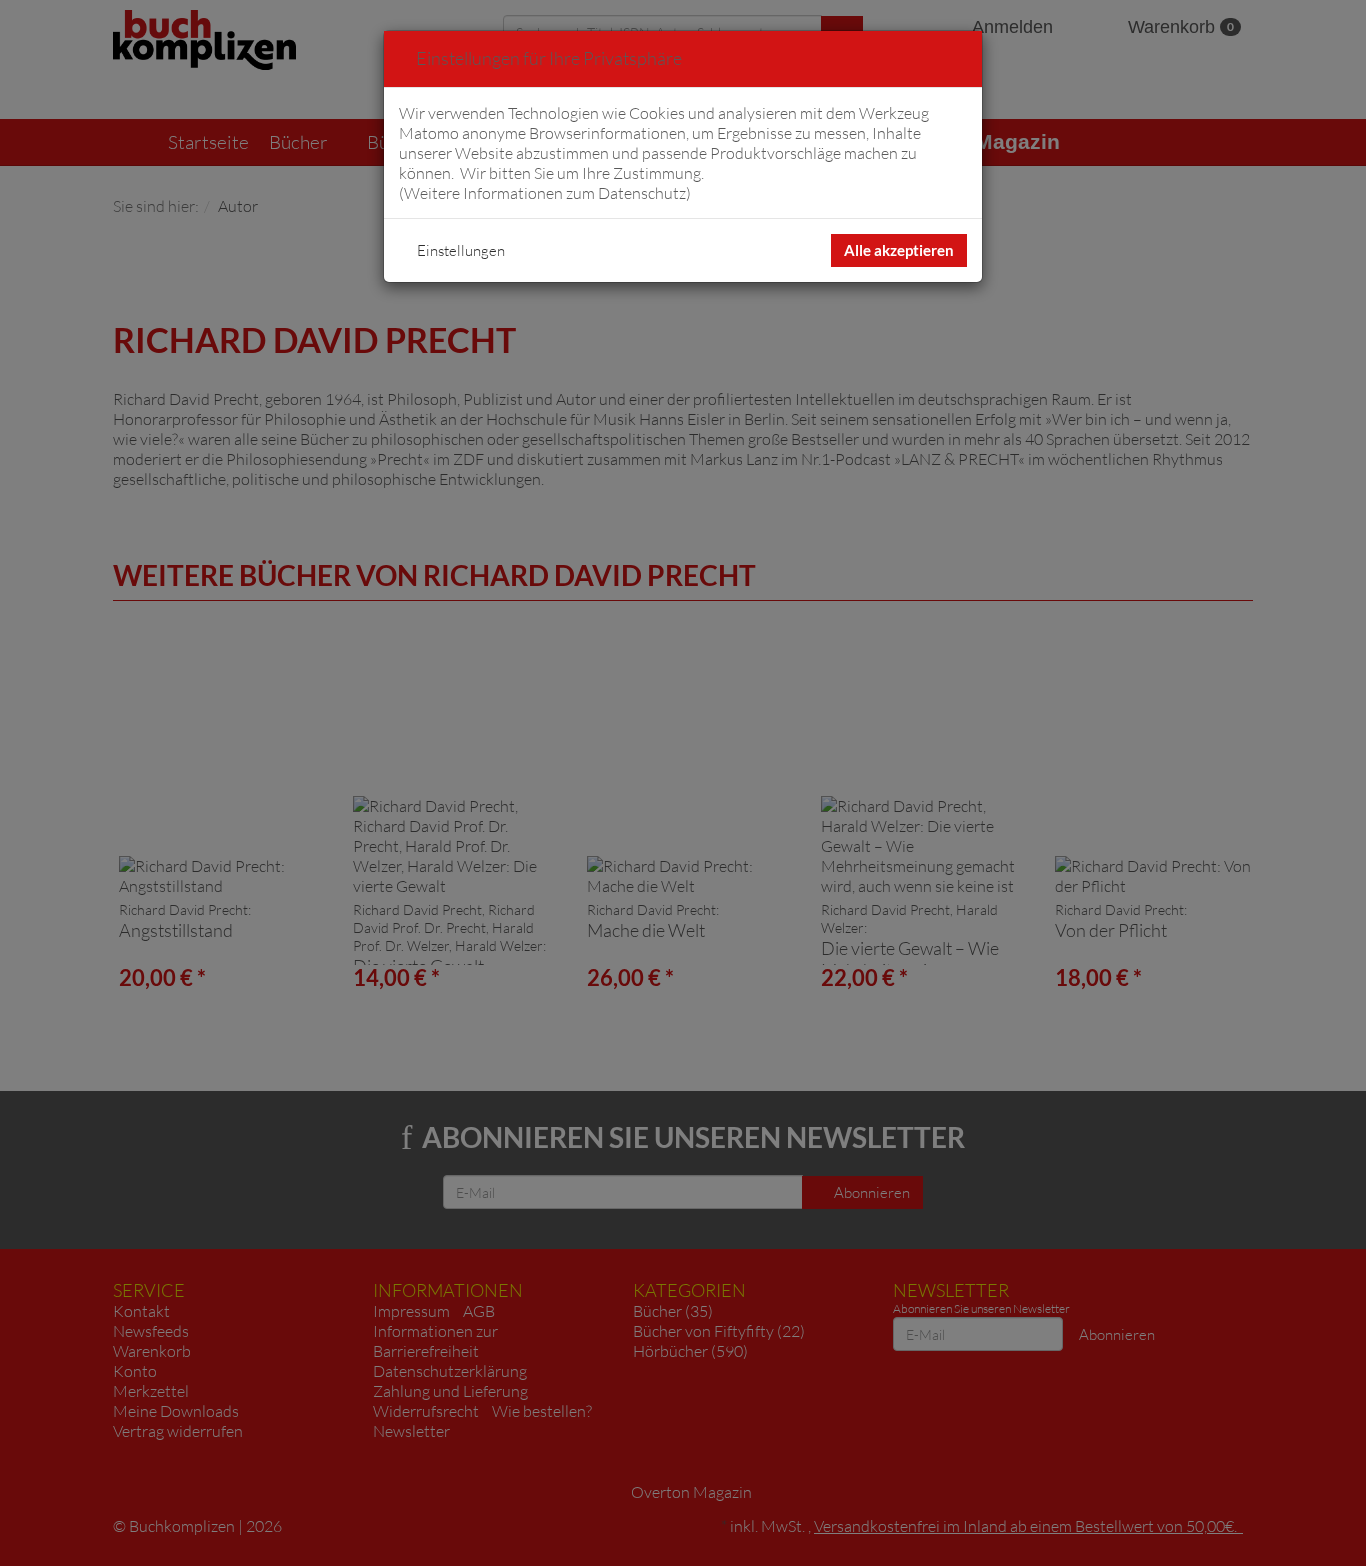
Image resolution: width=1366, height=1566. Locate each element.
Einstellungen (461, 250)
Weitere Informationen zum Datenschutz (545, 193)
